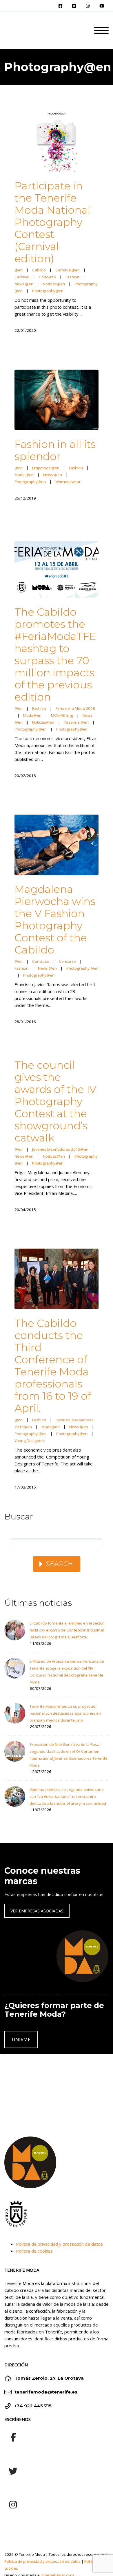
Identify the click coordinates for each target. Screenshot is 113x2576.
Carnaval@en (68, 270)
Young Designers (30, 1441)
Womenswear (68, 482)
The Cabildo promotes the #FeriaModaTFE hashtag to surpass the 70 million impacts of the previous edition (55, 654)
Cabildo (39, 270)
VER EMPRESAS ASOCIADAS (37, 1911)
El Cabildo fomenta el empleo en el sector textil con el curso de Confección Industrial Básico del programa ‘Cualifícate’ (67, 1630)
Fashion (72, 277)
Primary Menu (101, 30)
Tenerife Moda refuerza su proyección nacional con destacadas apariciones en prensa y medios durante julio (65, 1713)
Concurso (47, 277)
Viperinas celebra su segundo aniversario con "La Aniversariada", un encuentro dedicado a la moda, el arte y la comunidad (68, 1796)
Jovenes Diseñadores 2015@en (60, 1149)
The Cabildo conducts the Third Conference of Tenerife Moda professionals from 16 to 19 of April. (53, 1366)
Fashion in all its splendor (55, 450)
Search (59, 1564)
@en (19, 270)
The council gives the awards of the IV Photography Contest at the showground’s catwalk (55, 1101)
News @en (24, 284)
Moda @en (24, 475)
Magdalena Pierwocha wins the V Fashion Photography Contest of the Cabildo (55, 919)
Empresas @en (46, 468)
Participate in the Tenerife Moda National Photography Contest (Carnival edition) (52, 222)
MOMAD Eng (62, 715)
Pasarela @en (76, 722)
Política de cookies (34, 2251)
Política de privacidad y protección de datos (59, 2244)
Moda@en (32, 715)
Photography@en (48, 291)
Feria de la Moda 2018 (75, 708)
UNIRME (21, 2039)
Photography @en (31, 729)
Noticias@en (54, 284)
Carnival (22, 277)
